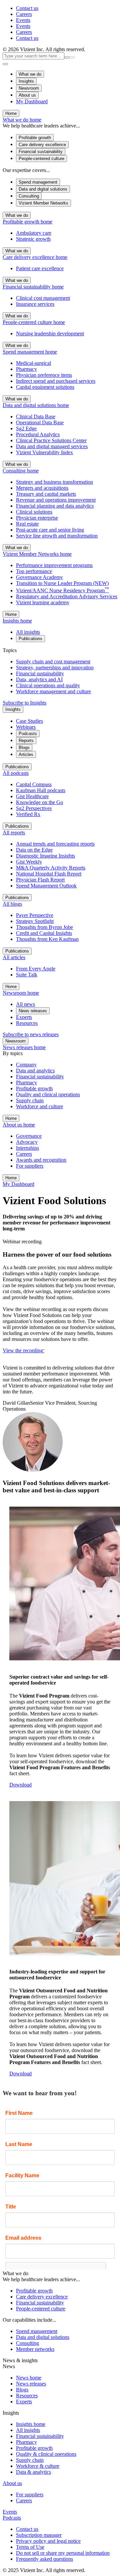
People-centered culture (41, 159)
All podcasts (16, 773)
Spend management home (30, 352)
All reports (14, 832)
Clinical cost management (43, 298)
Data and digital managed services (52, 446)
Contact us (27, 8)
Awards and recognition (41, 1160)
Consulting (29, 196)
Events (23, 20)
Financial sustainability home (33, 287)
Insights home (17, 621)
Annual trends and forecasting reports (55, 844)
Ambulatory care (34, 233)
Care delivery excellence (42, 145)
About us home (19, 1125)
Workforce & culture (38, 2466)
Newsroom (29, 88)
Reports (26, 741)
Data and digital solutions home (36, 405)
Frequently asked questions (44, 2559)
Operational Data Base (40, 422)
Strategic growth (33, 239)
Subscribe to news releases (31, 1034)
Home (11, 113)
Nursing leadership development (50, 333)
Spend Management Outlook (46, 886)
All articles (14, 957)
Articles (26, 754)
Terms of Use (30, 2547)
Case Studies (29, 721)
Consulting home (21, 471)
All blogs (12, 904)
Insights (26, 81)
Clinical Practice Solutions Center (51, 440)
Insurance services (35, 304)
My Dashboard (32, 101)
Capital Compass (34, 784)
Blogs (24, 748)
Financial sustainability (41, 152)
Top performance (34, 571)
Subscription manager (39, 2535)
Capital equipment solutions (45, 387)
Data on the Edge (34, 850)
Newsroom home (21, 993)
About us (27, 95)
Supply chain (30, 2460)
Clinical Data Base (36, 416)
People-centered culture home (34, 322)
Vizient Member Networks (43, 203)
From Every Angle (36, 969)
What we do (30, 74)
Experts (24, 1017)
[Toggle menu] (5, 64)
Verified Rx (28, 814)
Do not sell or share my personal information (63, 2553)
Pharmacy (26, 369)
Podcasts (28, 734)
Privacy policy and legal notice (48, 2541)
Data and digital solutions (43, 189)
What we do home (22, 120)
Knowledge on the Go (39, 802)
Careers (24, 14)
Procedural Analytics (38, 434)
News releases (33, 1011)
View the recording (23, 1350)
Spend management (38, 182)
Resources (27, 1023)
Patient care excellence (40, 268)
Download (20, 1785)
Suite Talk (27, 975)
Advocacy (27, 1142)
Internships (27, 1148)
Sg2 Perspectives (34, 808)
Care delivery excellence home (35, 257)
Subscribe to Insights (24, 703)
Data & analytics (33, 2472)
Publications (30, 639)
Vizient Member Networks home (37, 554)
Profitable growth (35, 138)
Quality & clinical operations (46, 2454)
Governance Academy (39, 577)
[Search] (72, 57)
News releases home (24, 1047)
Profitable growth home (27, 222)
